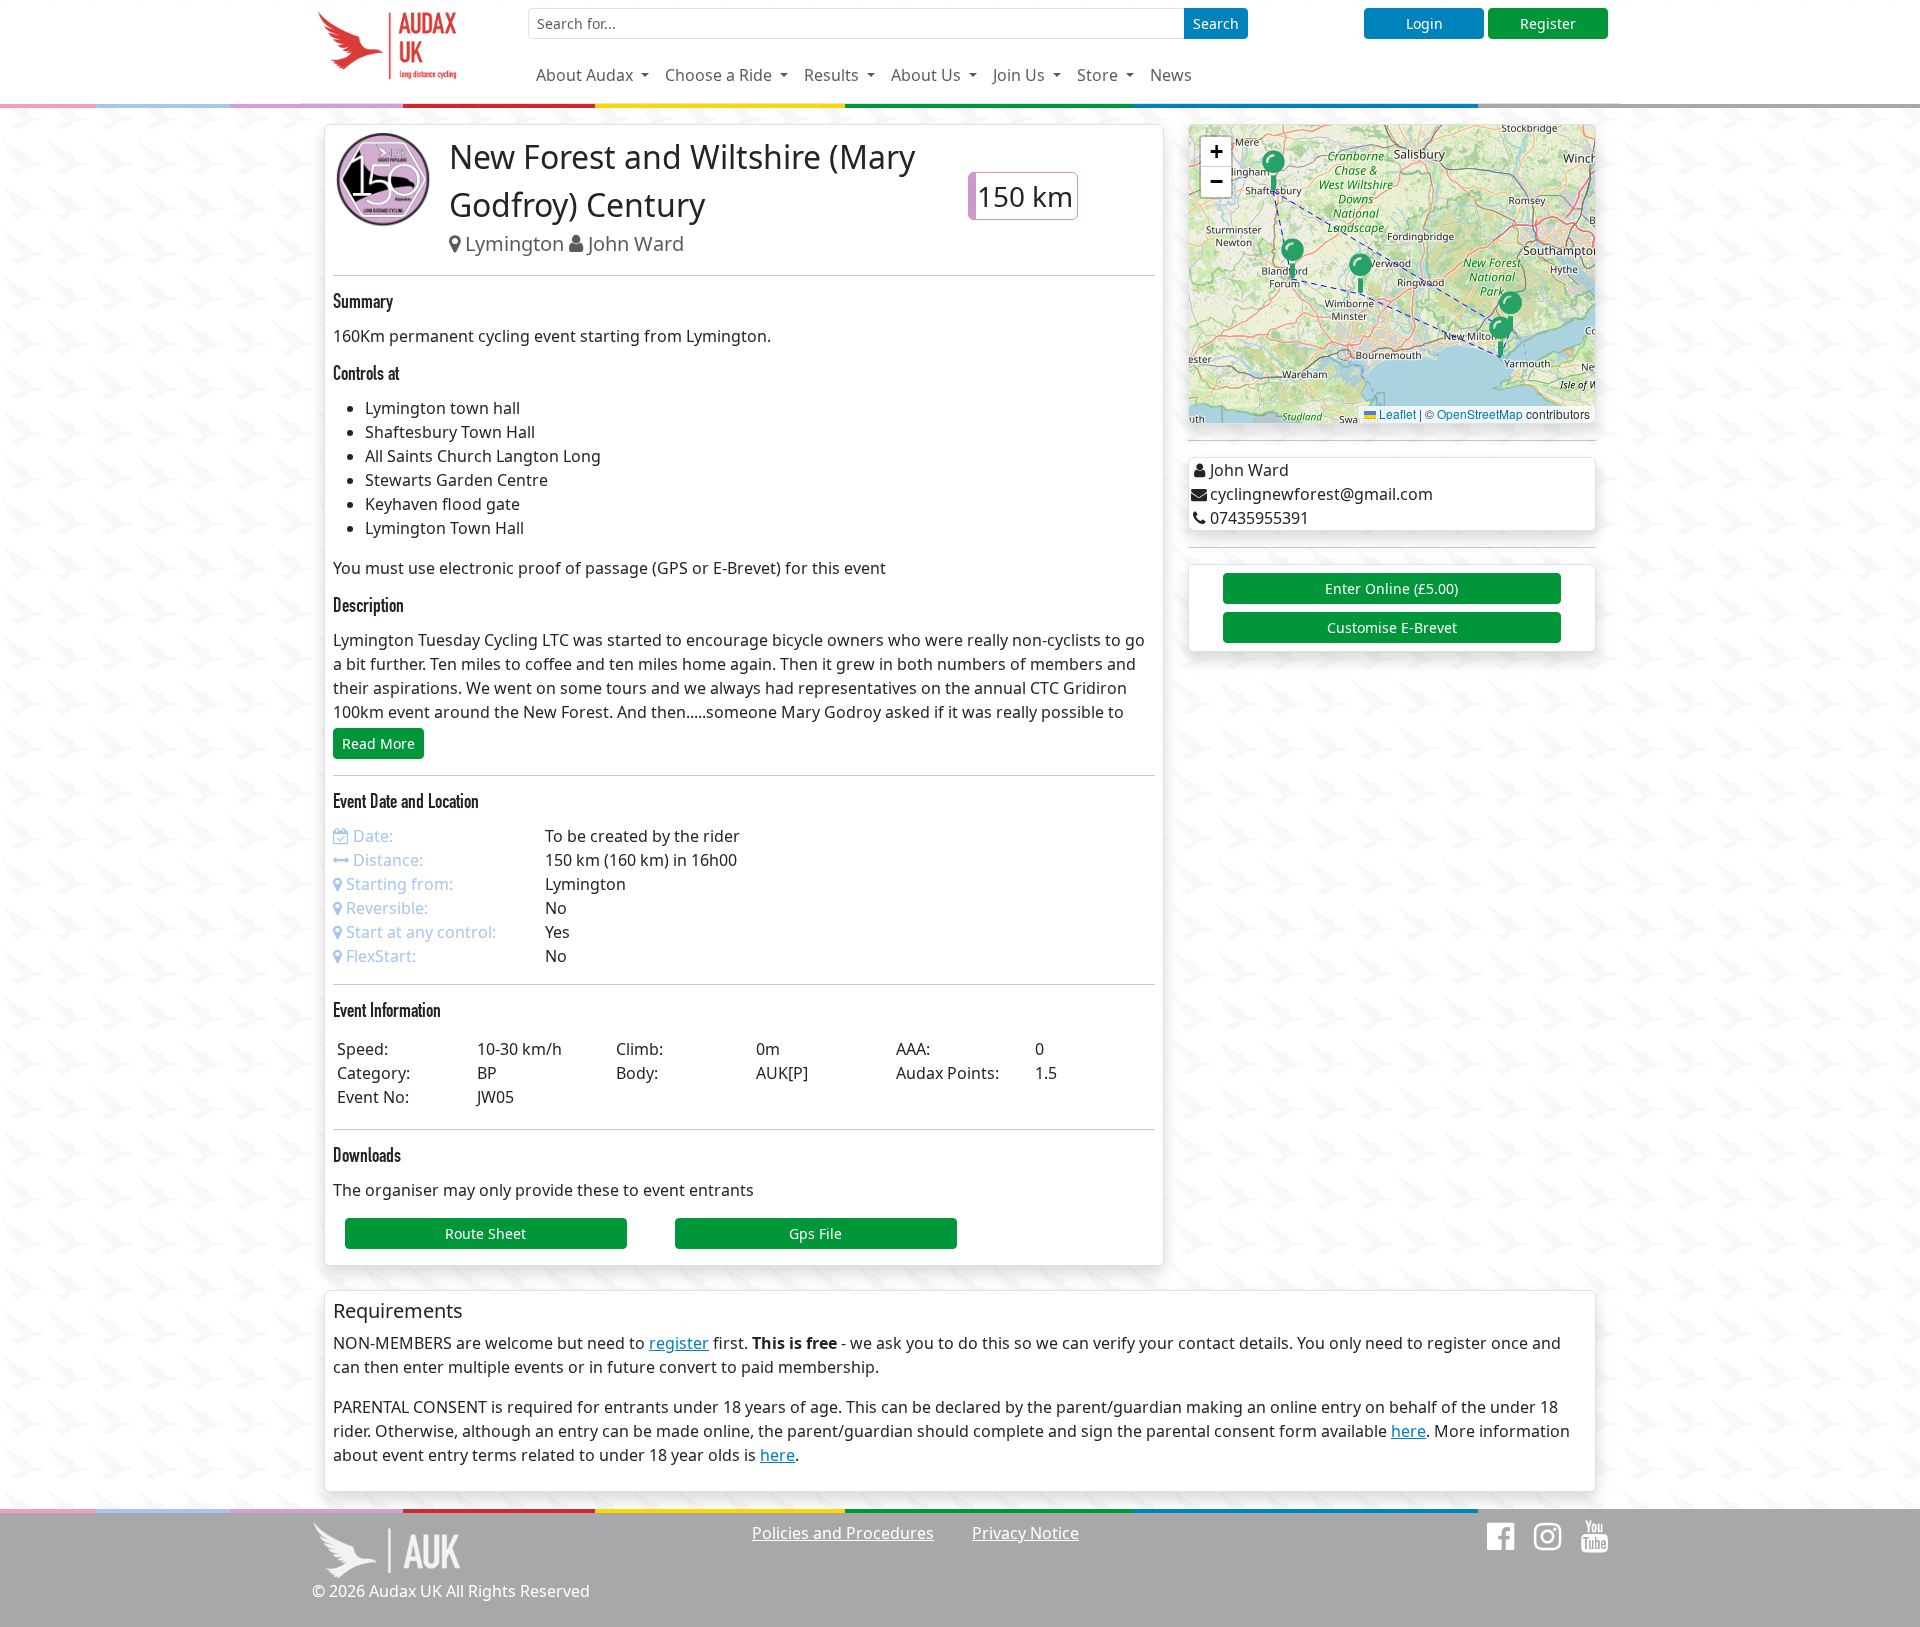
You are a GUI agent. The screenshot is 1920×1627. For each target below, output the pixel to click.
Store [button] (1099, 75)
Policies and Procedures (843, 1533)
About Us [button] (928, 75)
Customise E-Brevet (1392, 627)
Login (1424, 23)
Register (1548, 23)
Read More (378, 743)
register (679, 1343)
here (1408, 1431)
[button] (1273, 170)
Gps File (815, 1233)
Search (1216, 23)
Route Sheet (485, 1233)
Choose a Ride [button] (720, 75)
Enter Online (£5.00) (1391, 588)
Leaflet (1396, 413)
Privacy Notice (1025, 1533)
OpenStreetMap (1480, 413)
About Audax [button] (586, 75)
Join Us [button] (1021, 75)
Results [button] (833, 75)
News (1171, 75)
